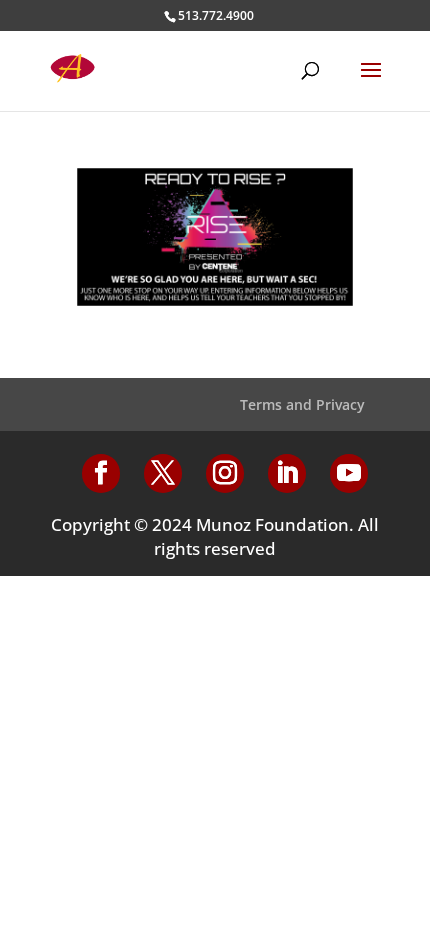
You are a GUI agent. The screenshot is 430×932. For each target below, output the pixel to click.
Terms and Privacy (302, 404)
